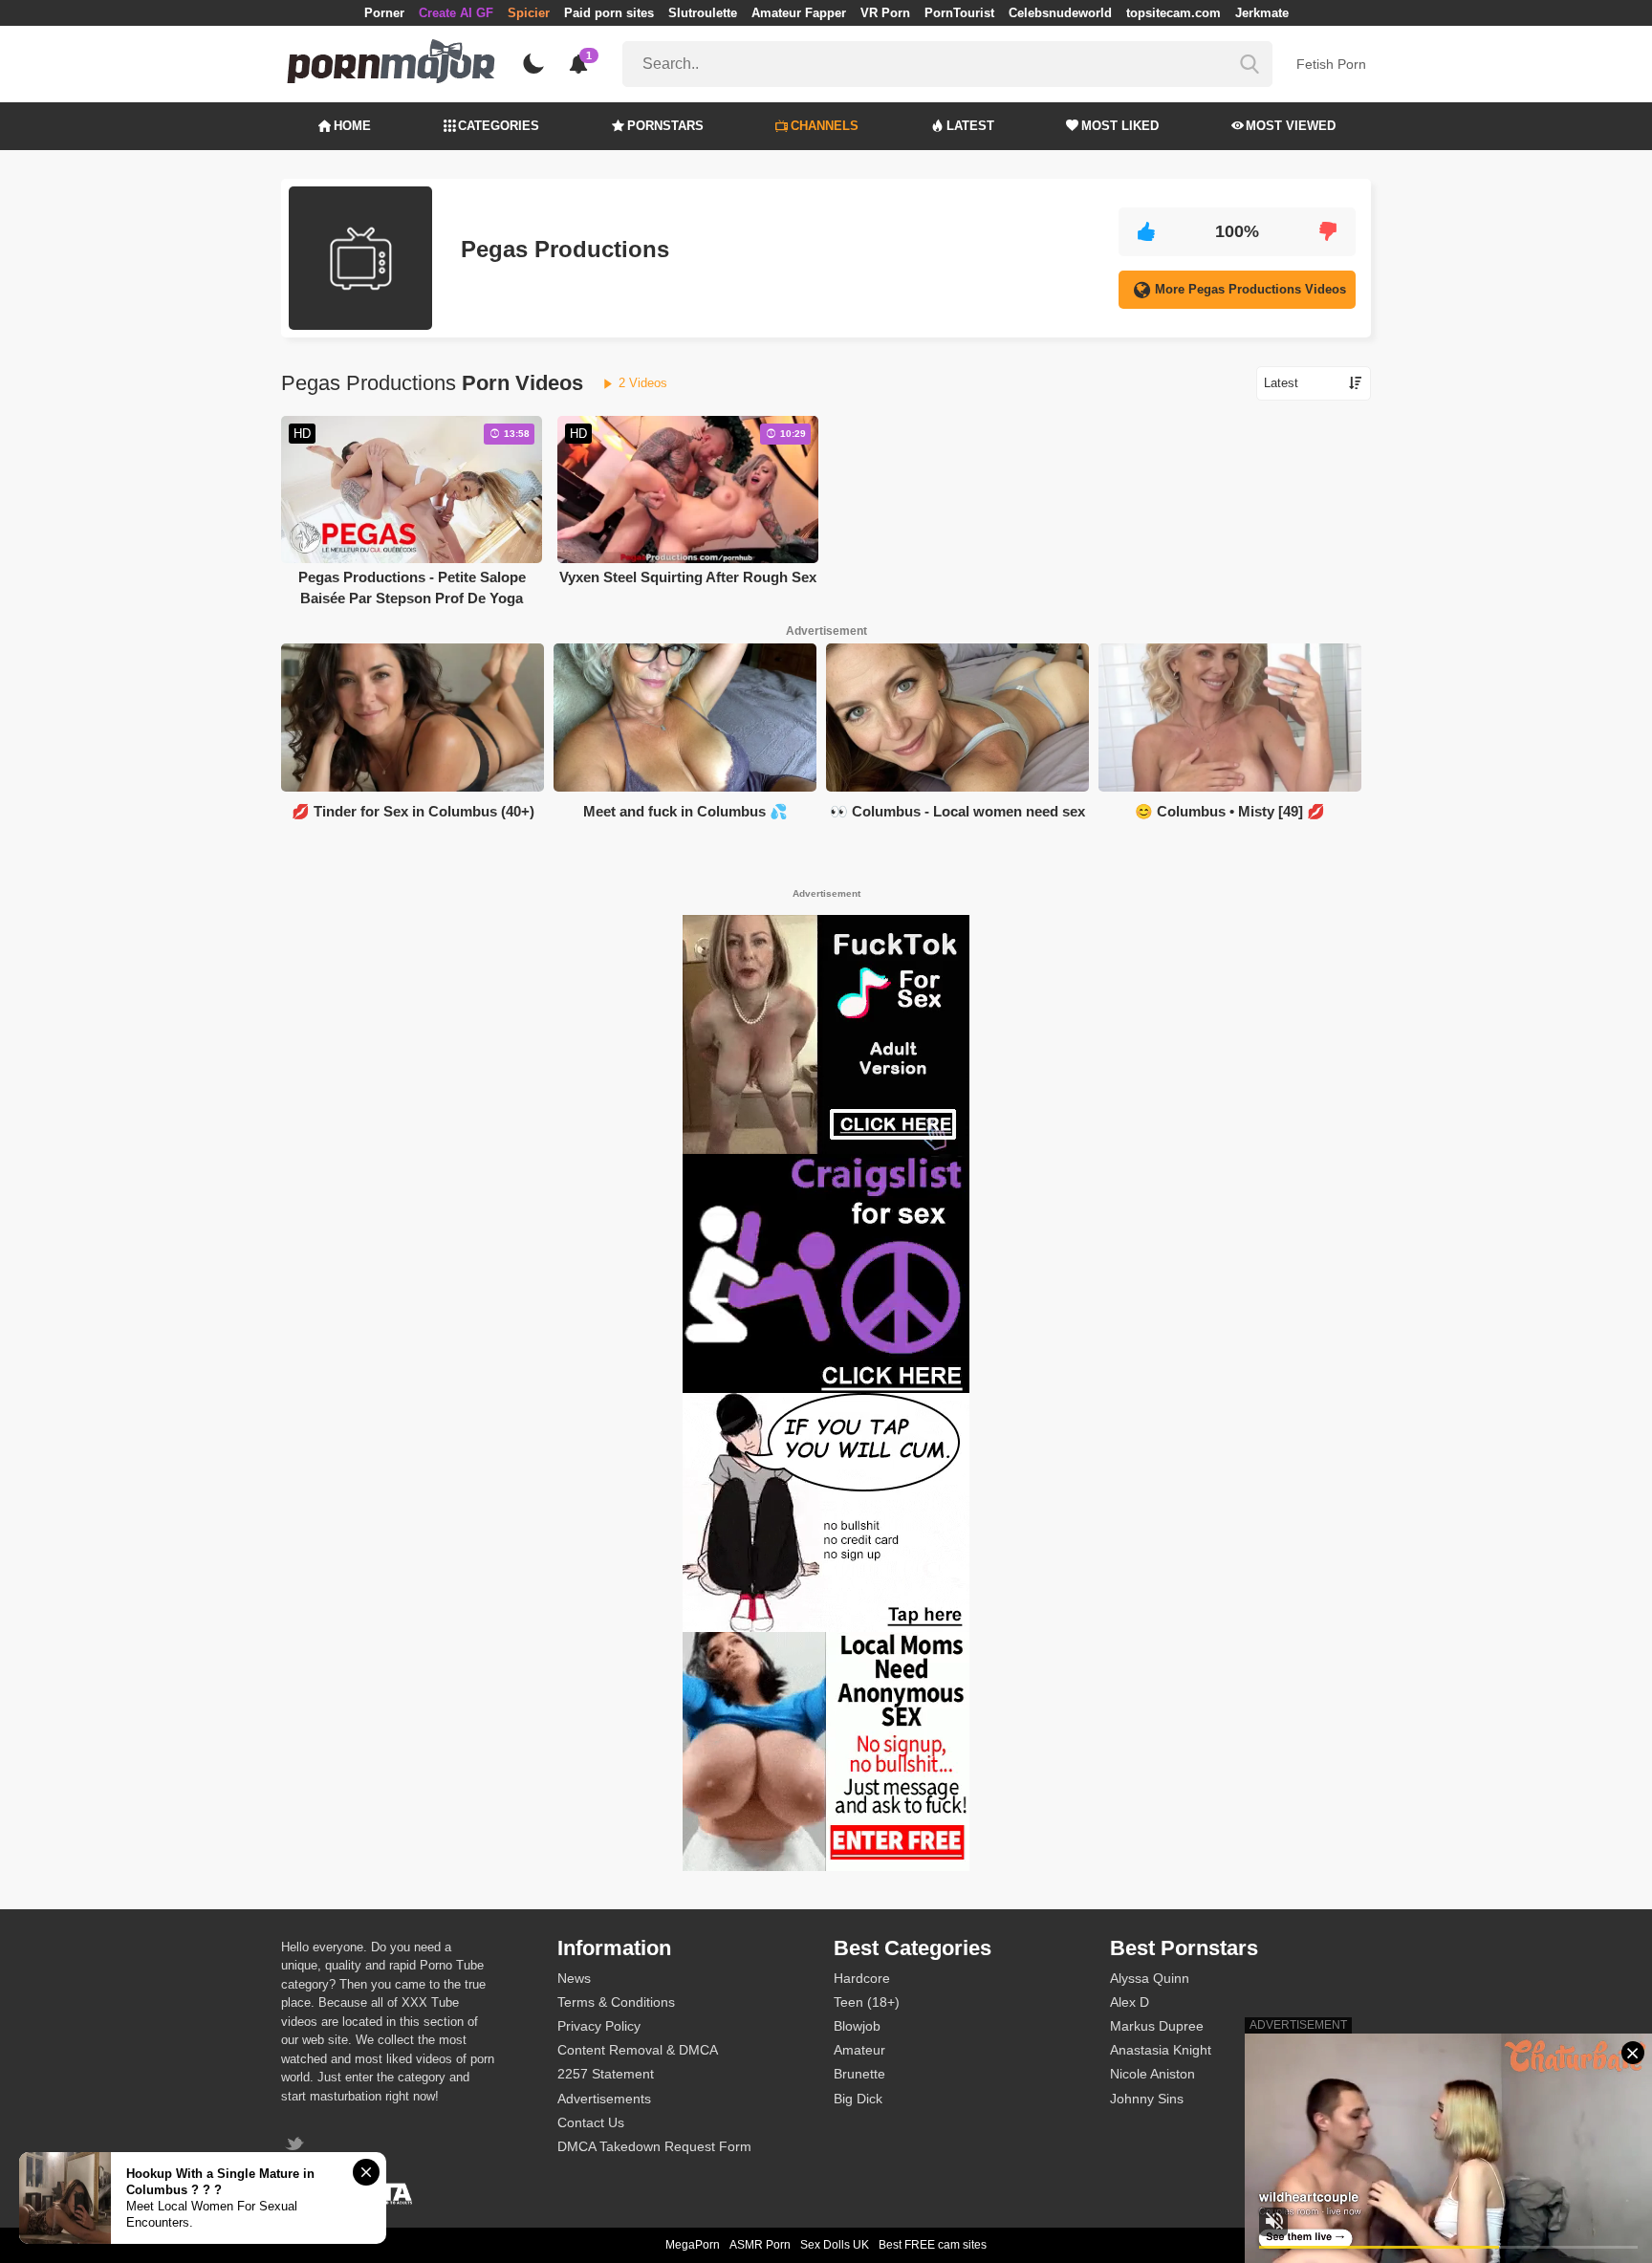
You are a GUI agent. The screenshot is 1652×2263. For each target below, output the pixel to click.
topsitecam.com (1174, 13)
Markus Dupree (1157, 2026)
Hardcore (862, 1978)
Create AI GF (456, 13)
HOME (352, 126)
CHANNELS (825, 126)
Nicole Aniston (1152, 2074)
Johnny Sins (1147, 2099)
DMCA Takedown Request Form (654, 2146)
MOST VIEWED (1291, 126)
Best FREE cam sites (933, 2245)
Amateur (859, 2050)
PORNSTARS (665, 126)
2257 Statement (606, 2074)
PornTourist (959, 13)
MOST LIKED (1120, 126)
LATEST (970, 126)
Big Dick (858, 2099)
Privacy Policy (599, 2026)
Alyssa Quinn (1150, 1978)
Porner (384, 13)
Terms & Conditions (616, 2002)
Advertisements (604, 2099)
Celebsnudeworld (1060, 13)
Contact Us (591, 2122)
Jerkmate (1262, 13)
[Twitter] (297, 2146)
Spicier (529, 13)
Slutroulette (703, 13)
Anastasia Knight (1161, 2050)
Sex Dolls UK (835, 2245)
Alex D (1130, 2002)
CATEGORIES (499, 126)
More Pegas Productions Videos (1250, 289)
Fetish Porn (1331, 64)
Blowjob (857, 2026)
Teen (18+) (867, 2002)
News (574, 1978)
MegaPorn (693, 2245)
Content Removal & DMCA (638, 2050)
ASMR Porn (760, 2245)
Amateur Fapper (799, 13)
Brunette (859, 2074)
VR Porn (885, 13)
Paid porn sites (609, 13)
